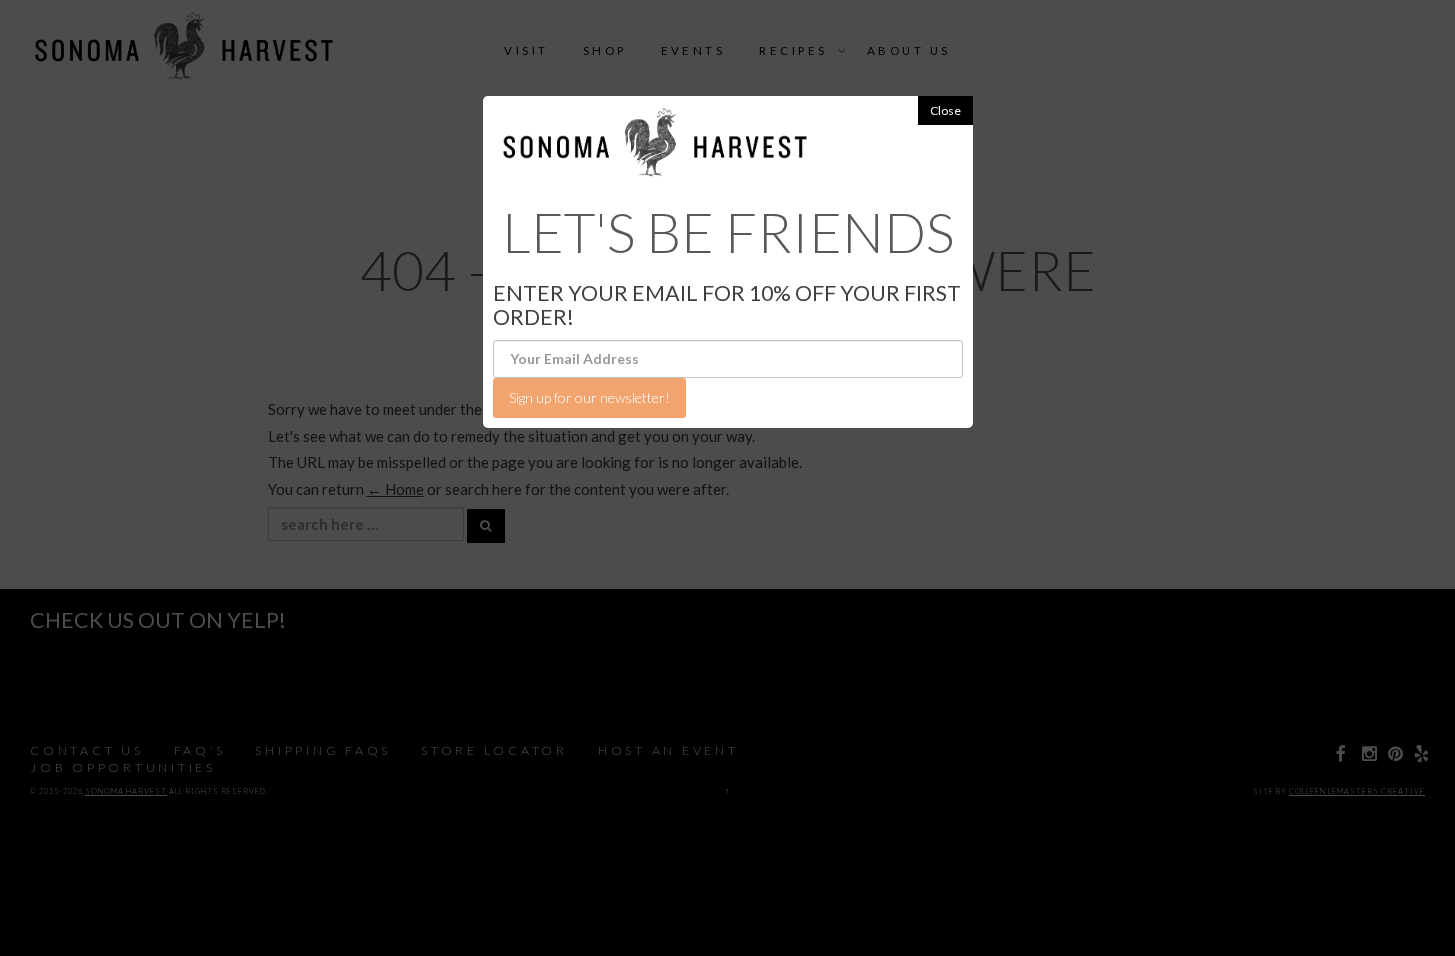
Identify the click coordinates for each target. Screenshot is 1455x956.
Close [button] (945, 110)
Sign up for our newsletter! (589, 397)
